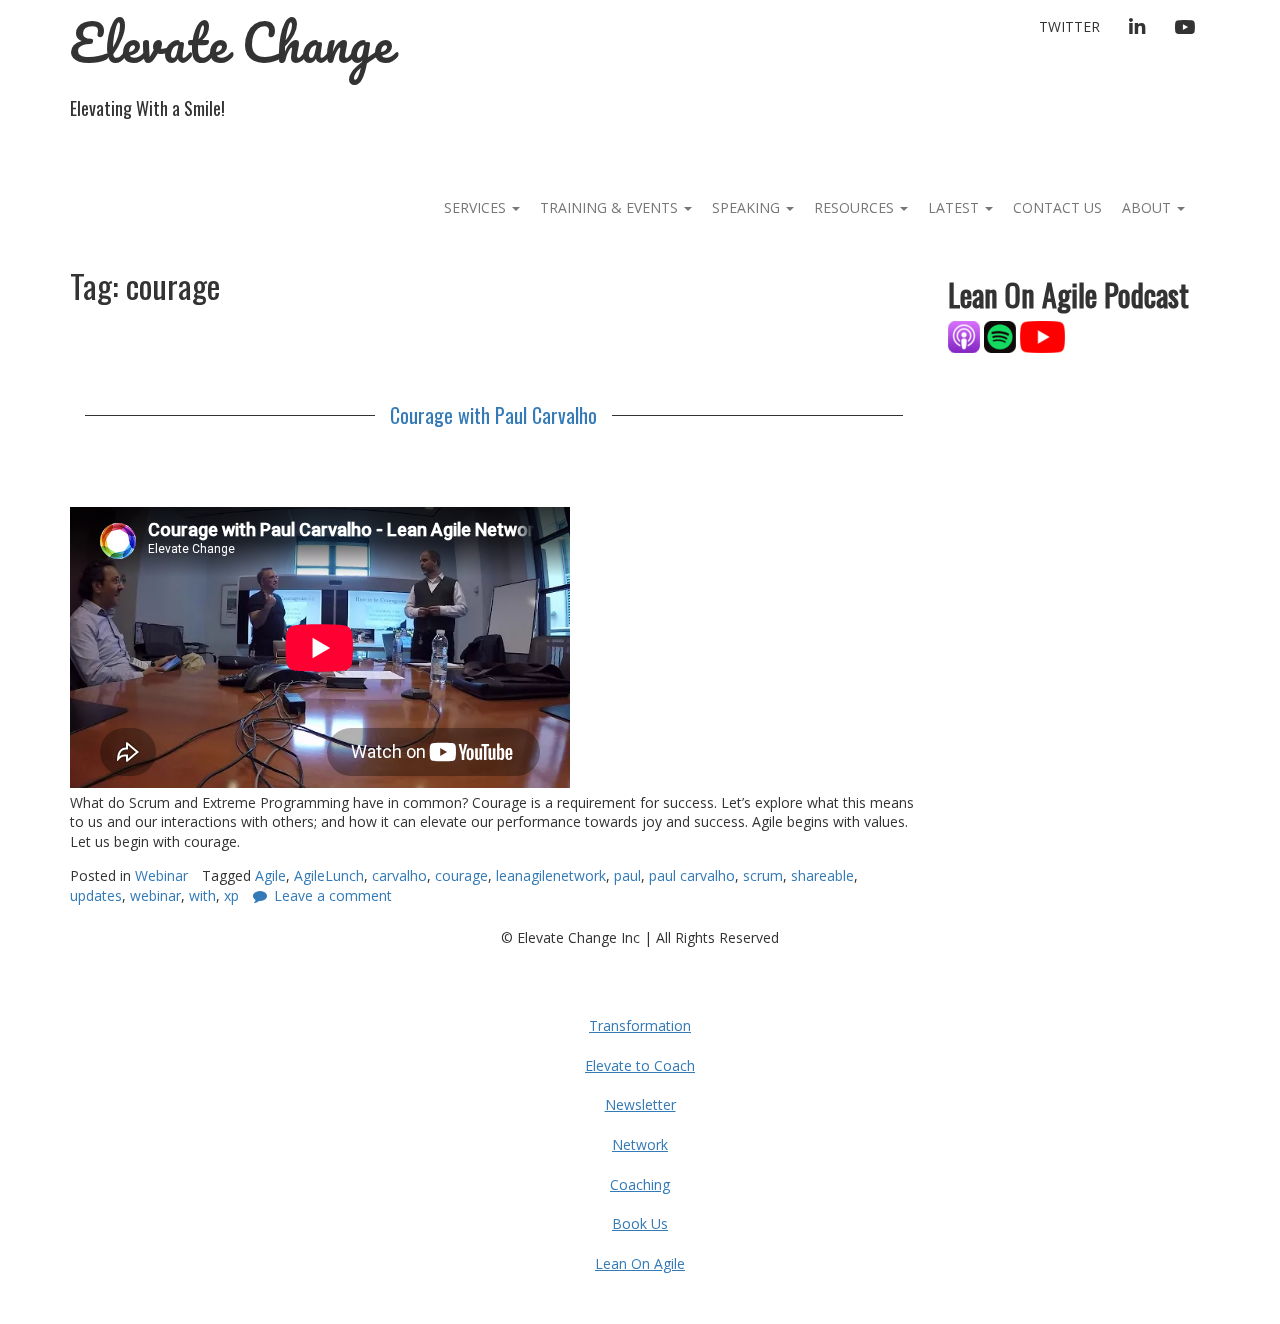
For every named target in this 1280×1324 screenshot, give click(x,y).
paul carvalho (692, 875)
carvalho (399, 875)
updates (96, 895)
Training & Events (611, 207)
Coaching (640, 1184)
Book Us (640, 1223)
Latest (955, 207)
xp (231, 895)
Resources (856, 207)
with (202, 895)
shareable (822, 875)
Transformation (640, 1025)
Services (477, 207)
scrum (763, 875)
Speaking (748, 207)
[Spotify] (1000, 335)
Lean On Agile (640, 1263)
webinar (155, 895)
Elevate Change (231, 42)
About (1148, 207)
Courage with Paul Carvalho (493, 415)
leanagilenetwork (551, 875)
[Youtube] (1042, 335)
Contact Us (1057, 207)
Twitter (1069, 26)
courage (461, 875)
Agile (270, 875)
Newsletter (640, 1104)
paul (627, 875)
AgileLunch (329, 875)
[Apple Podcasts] (966, 335)
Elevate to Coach (640, 1065)
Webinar (161, 875)
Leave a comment (333, 895)
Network (640, 1144)
